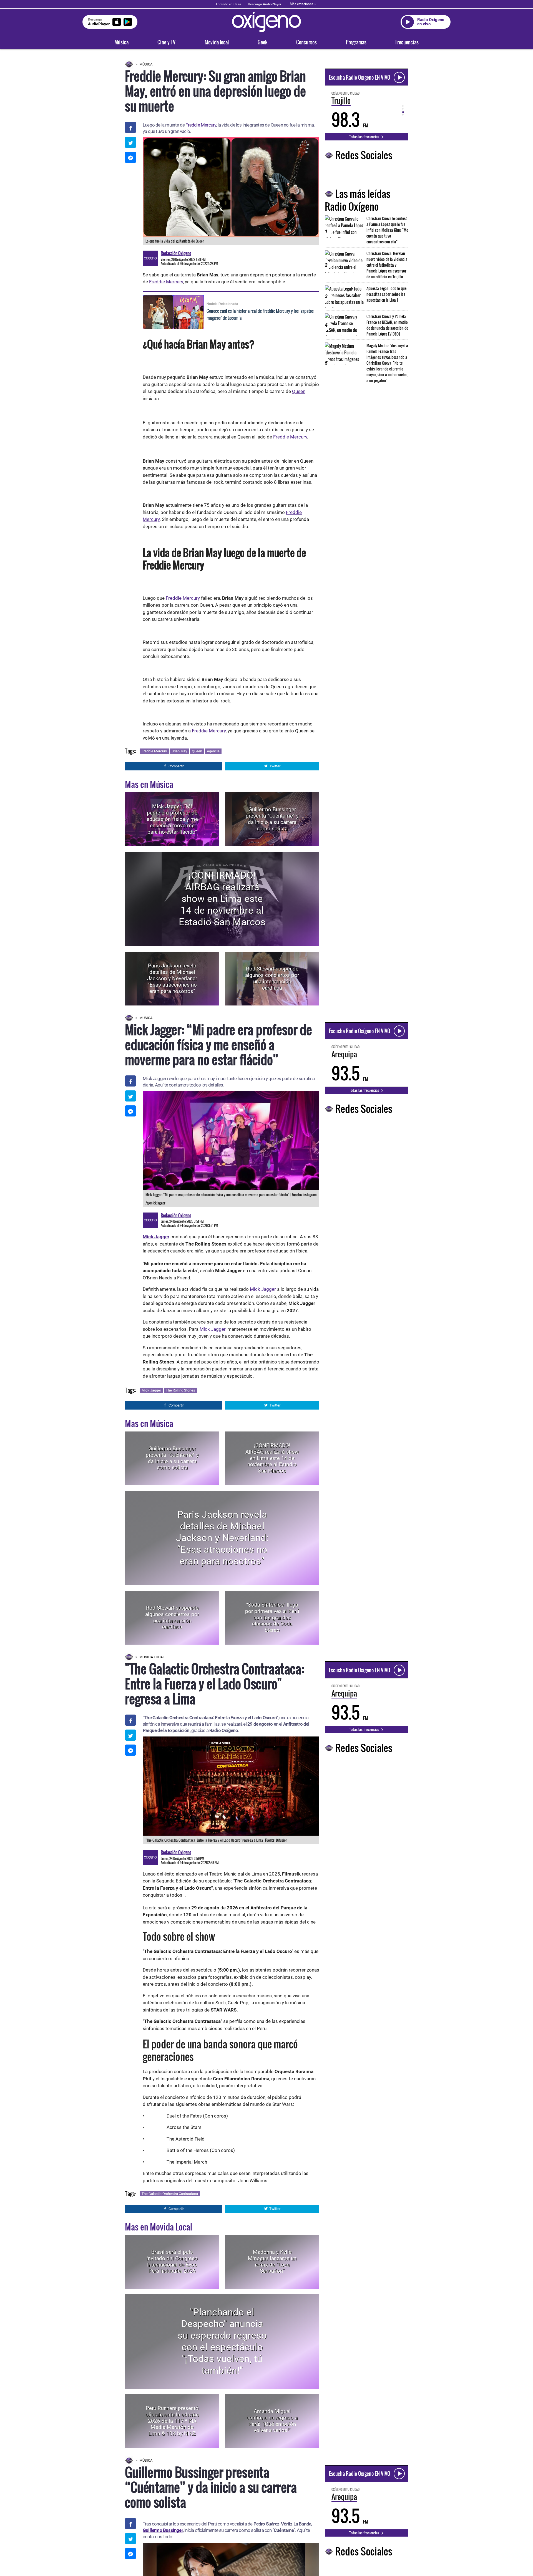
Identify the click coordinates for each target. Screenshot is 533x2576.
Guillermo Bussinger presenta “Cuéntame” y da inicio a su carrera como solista (272, 819)
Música (121, 42)
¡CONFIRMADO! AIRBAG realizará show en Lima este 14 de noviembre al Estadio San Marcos (222, 899)
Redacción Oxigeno (176, 253)
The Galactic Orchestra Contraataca (170, 2194)
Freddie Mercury (201, 125)
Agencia (213, 751)
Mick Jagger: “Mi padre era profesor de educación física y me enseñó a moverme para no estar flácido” (172, 819)
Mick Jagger (263, 1289)
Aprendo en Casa (228, 4)
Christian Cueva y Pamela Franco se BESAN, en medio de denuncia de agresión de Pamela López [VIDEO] (387, 325)
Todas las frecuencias (365, 137)
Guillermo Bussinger (163, 2530)
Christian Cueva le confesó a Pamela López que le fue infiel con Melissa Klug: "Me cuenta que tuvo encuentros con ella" (387, 230)
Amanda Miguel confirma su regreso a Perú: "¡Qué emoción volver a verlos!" (272, 2421)
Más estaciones (301, 4)
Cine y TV (166, 42)
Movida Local (152, 1657)
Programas (356, 42)
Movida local (217, 42)
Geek (262, 42)
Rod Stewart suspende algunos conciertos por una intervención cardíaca (272, 978)
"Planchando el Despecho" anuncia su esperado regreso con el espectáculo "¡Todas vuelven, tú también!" (222, 2341)
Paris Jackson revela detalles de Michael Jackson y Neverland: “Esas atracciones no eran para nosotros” (172, 978)
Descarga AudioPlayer (265, 4)
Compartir (176, 766)
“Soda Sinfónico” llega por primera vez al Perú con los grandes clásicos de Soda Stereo (272, 1617)
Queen (299, 391)
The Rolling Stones (180, 1390)
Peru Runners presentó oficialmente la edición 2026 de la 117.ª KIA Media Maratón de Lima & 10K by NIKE (172, 2421)
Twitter (275, 766)
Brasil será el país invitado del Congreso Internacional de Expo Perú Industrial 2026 (172, 2261)
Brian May (179, 751)
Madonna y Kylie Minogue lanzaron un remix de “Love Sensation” (272, 2261)
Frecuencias (407, 42)
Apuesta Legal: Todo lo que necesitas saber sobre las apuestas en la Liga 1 (386, 294)
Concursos (306, 42)
